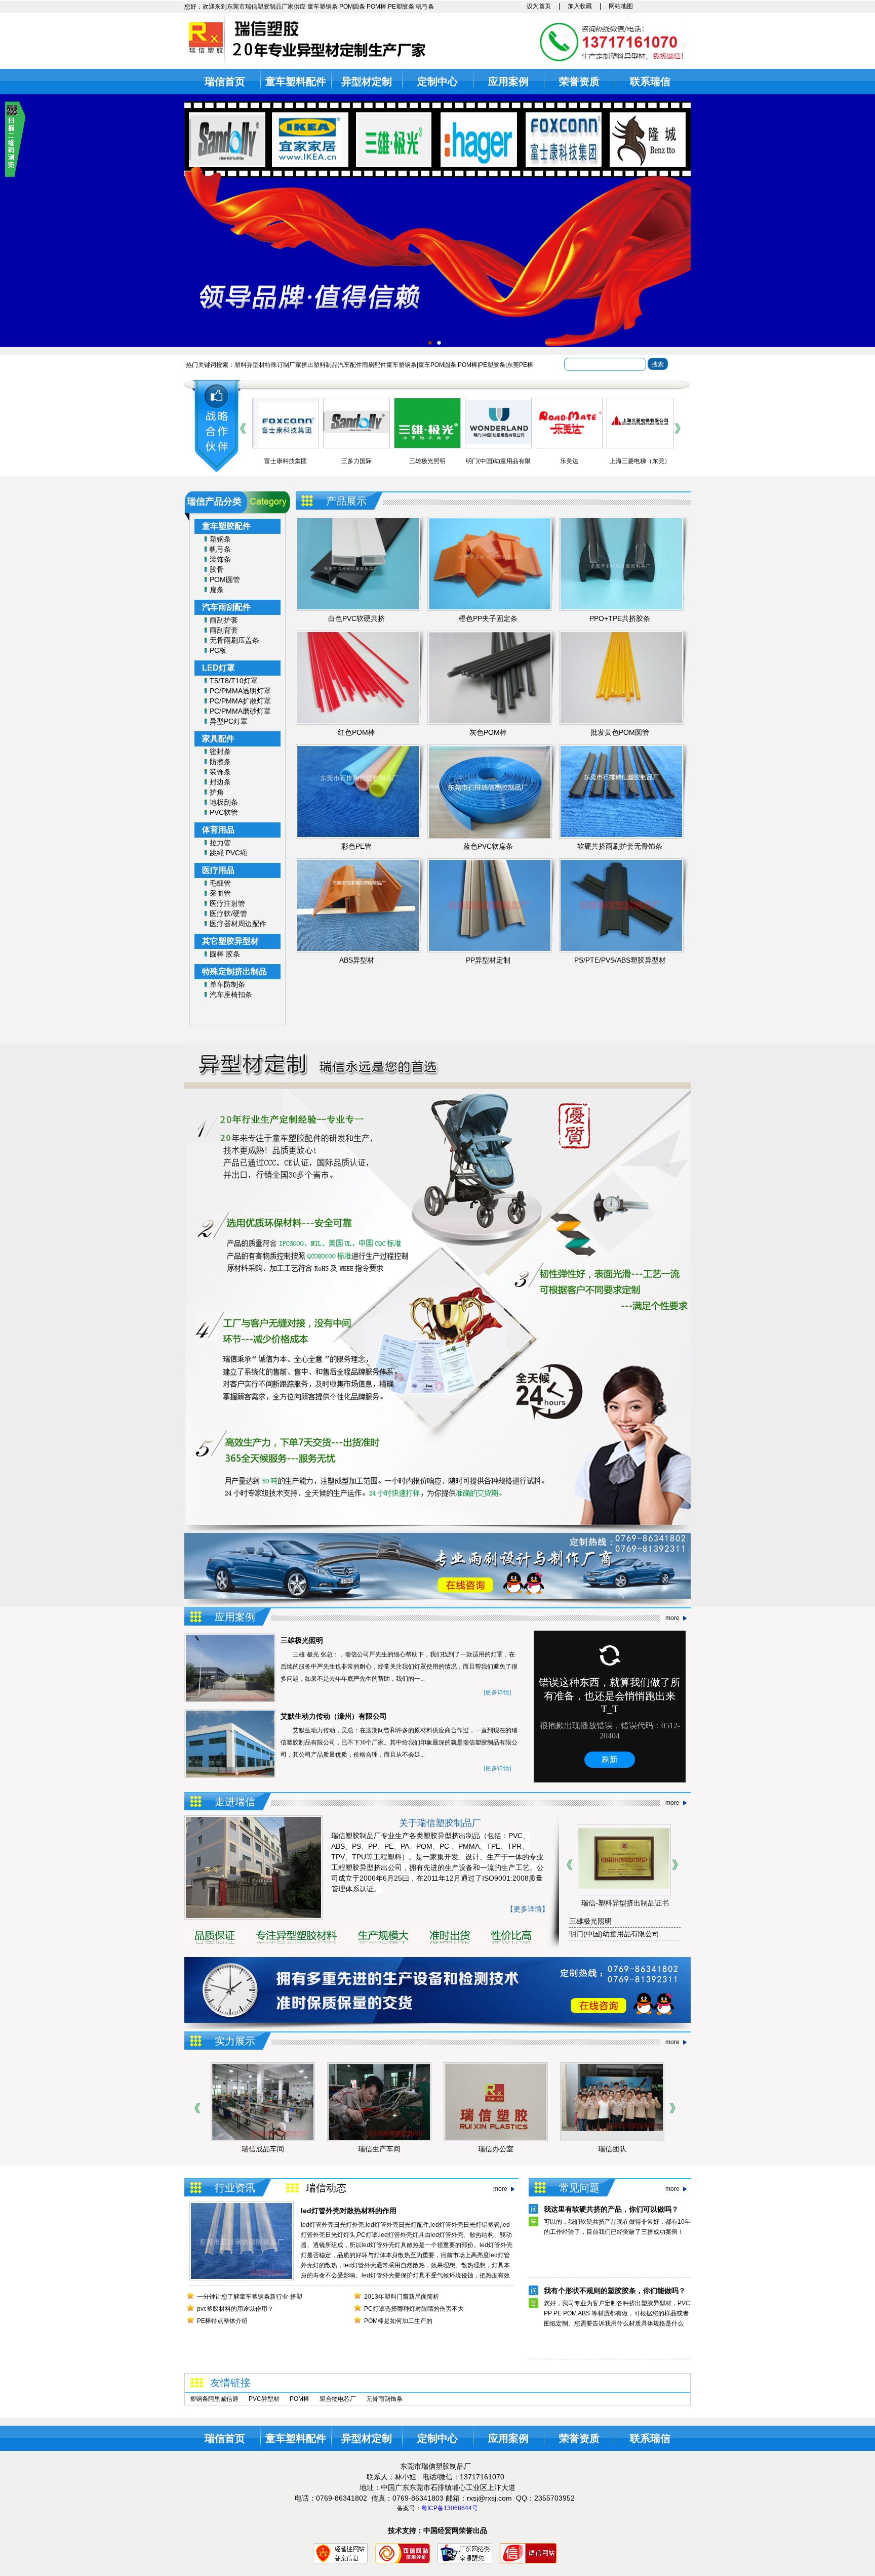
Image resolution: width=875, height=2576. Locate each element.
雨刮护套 (224, 620)
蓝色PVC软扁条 (488, 846)
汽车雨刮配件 (226, 607)
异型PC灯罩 (229, 721)
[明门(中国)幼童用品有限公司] (427, 442)
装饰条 (220, 559)
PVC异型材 (264, 2399)
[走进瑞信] (253, 1916)
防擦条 (220, 762)
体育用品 (218, 830)
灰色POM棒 (488, 732)
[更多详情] (497, 1692)
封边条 (220, 782)
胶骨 (217, 569)
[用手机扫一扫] (15, 175)
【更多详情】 (528, 1909)
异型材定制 (367, 81)
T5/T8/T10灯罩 (234, 681)
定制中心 (437, 81)
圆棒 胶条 (225, 954)
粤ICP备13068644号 (450, 2508)
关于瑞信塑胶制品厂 (440, 1823)
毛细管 (220, 883)
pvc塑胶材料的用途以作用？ (235, 2309)
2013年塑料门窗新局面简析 (402, 2297)
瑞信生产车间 (263, 2149)
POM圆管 (225, 579)
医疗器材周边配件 (238, 924)
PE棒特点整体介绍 (222, 2321)
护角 (217, 792)
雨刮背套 (224, 630)
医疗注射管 (227, 903)
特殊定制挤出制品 (234, 971)
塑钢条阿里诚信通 (214, 2399)
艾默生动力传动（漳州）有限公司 (334, 1716)
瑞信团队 (496, 2149)
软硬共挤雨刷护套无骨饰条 (620, 846)
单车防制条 (227, 984)
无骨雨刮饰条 (384, 2399)
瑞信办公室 (379, 2149)
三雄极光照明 (356, 461)
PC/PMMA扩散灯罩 (240, 701)
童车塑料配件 (296, 81)
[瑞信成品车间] (612, 2138)
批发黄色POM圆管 (620, 732)
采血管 (220, 893)
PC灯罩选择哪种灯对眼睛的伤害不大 (414, 2309)
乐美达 (498, 461)
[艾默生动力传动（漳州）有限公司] (640, 435)
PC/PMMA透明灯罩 (240, 691)
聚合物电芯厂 (338, 2399)
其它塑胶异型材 (230, 941)
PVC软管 (224, 812)
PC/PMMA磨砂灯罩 (240, 711)
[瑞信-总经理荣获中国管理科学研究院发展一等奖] (649, 1892)
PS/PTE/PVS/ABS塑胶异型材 (620, 960)
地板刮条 (224, 802)
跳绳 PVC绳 (228, 853)
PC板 (218, 650)
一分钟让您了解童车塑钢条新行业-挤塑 (250, 2297)
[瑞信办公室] (379, 2138)
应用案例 (508, 81)
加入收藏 (580, 6)
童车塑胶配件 (226, 526)
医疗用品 (218, 870)
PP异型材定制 (488, 960)
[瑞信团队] (496, 2129)
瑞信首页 (225, 81)
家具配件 (218, 739)
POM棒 (300, 2399)
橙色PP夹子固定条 (488, 618)
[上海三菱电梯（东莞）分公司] (569, 432)
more (672, 1618)
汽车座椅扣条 (231, 994)
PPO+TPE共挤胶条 (620, 618)
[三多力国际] (286, 431)
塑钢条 (220, 539)
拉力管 (220, 843)
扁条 (217, 590)
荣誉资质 (579, 81)
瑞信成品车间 (612, 2149)
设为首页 (539, 6)
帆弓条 (220, 549)
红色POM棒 (356, 732)
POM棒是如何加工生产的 (398, 2321)
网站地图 (621, 6)
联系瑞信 (650, 81)
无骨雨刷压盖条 (234, 640)
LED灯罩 (218, 668)
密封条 (220, 752)
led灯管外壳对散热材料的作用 (349, 2211)
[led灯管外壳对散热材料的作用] (242, 2277)
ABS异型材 (357, 960)
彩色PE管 (356, 846)
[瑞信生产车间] (263, 2138)
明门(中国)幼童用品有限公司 (614, 1934)
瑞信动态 (326, 2188)
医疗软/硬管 (228, 913)
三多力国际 (286, 461)
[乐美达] (498, 433)
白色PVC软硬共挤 (356, 618)
